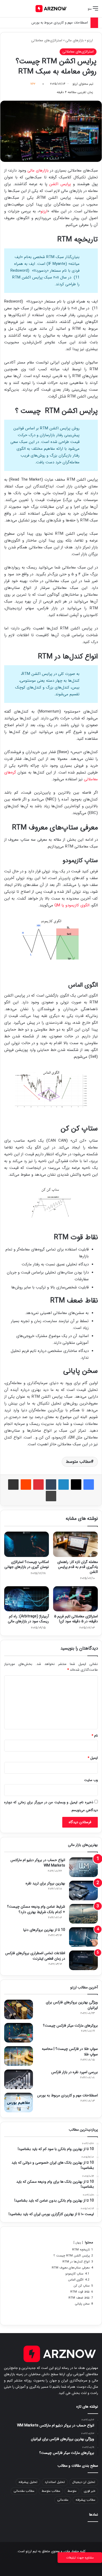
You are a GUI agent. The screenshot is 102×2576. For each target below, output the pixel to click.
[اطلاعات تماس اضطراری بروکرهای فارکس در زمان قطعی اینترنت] (83, 1960)
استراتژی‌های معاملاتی (47, 40)
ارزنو (90, 40)
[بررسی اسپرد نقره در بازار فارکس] (19, 2079)
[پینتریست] (38, 1485)
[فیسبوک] (89, 1485)
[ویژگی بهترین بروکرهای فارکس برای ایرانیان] (19, 2009)
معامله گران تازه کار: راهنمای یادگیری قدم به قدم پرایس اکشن (78, 1567)
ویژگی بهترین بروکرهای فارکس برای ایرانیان (72, 2005)
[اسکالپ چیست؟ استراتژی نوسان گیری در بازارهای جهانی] (27, 1544)
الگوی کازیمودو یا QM (72, 905)
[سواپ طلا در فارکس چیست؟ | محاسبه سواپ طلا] (19, 2056)
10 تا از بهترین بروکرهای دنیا (44, 1930)
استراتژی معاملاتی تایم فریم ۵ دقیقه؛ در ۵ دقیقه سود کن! (76, 1619)
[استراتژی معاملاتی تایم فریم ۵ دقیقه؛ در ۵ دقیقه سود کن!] (75, 1599)
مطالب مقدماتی (24, 2491)
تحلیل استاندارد (55, 2482)
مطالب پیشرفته (85, 2500)
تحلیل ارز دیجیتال (84, 2482)
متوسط (72, 2491)
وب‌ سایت (91, 1780)
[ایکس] (76, 1485)
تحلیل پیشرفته (28, 2482)
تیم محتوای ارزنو (83, 84)
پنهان (78, 2243)
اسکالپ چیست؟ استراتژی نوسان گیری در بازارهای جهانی (27, 1564)
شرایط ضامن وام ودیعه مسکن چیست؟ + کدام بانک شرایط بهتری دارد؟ (36, 1909)
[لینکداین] (64, 1485)
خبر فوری (89, 2491)
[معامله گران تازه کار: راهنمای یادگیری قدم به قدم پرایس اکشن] (75, 1544)
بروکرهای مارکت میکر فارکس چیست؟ (70, 2026)
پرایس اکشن (60, 184)
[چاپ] (51, 1496)
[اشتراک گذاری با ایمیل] (13, 1485)
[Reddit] (26, 1485)
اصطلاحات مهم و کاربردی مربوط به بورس (60, 23)
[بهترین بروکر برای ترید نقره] (83, 1890)
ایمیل (93, 1758)
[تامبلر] (51, 1485)
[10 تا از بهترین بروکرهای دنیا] (83, 1937)
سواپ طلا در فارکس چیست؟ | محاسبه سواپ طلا (70, 2052)
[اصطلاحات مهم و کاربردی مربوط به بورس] (19, 2103)
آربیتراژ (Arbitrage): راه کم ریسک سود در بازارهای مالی (28, 1619)
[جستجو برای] (7, 11)
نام (95, 1736)
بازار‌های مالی (38, 170)
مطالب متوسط (78, 1462)
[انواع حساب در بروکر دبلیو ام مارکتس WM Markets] (83, 1867)
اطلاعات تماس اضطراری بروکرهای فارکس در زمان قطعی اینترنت (35, 1956)
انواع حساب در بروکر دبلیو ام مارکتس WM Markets (38, 1863)
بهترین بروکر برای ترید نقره (45, 1883)
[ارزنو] (51, 9)
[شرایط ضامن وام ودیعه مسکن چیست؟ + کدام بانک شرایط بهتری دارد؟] (83, 1914)
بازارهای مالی (75, 40)
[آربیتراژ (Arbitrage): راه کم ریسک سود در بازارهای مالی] (27, 1599)
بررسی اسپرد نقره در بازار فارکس (75, 2072)
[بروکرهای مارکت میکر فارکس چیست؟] (19, 2033)
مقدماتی (63, 2500)
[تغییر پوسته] (16, 11)
